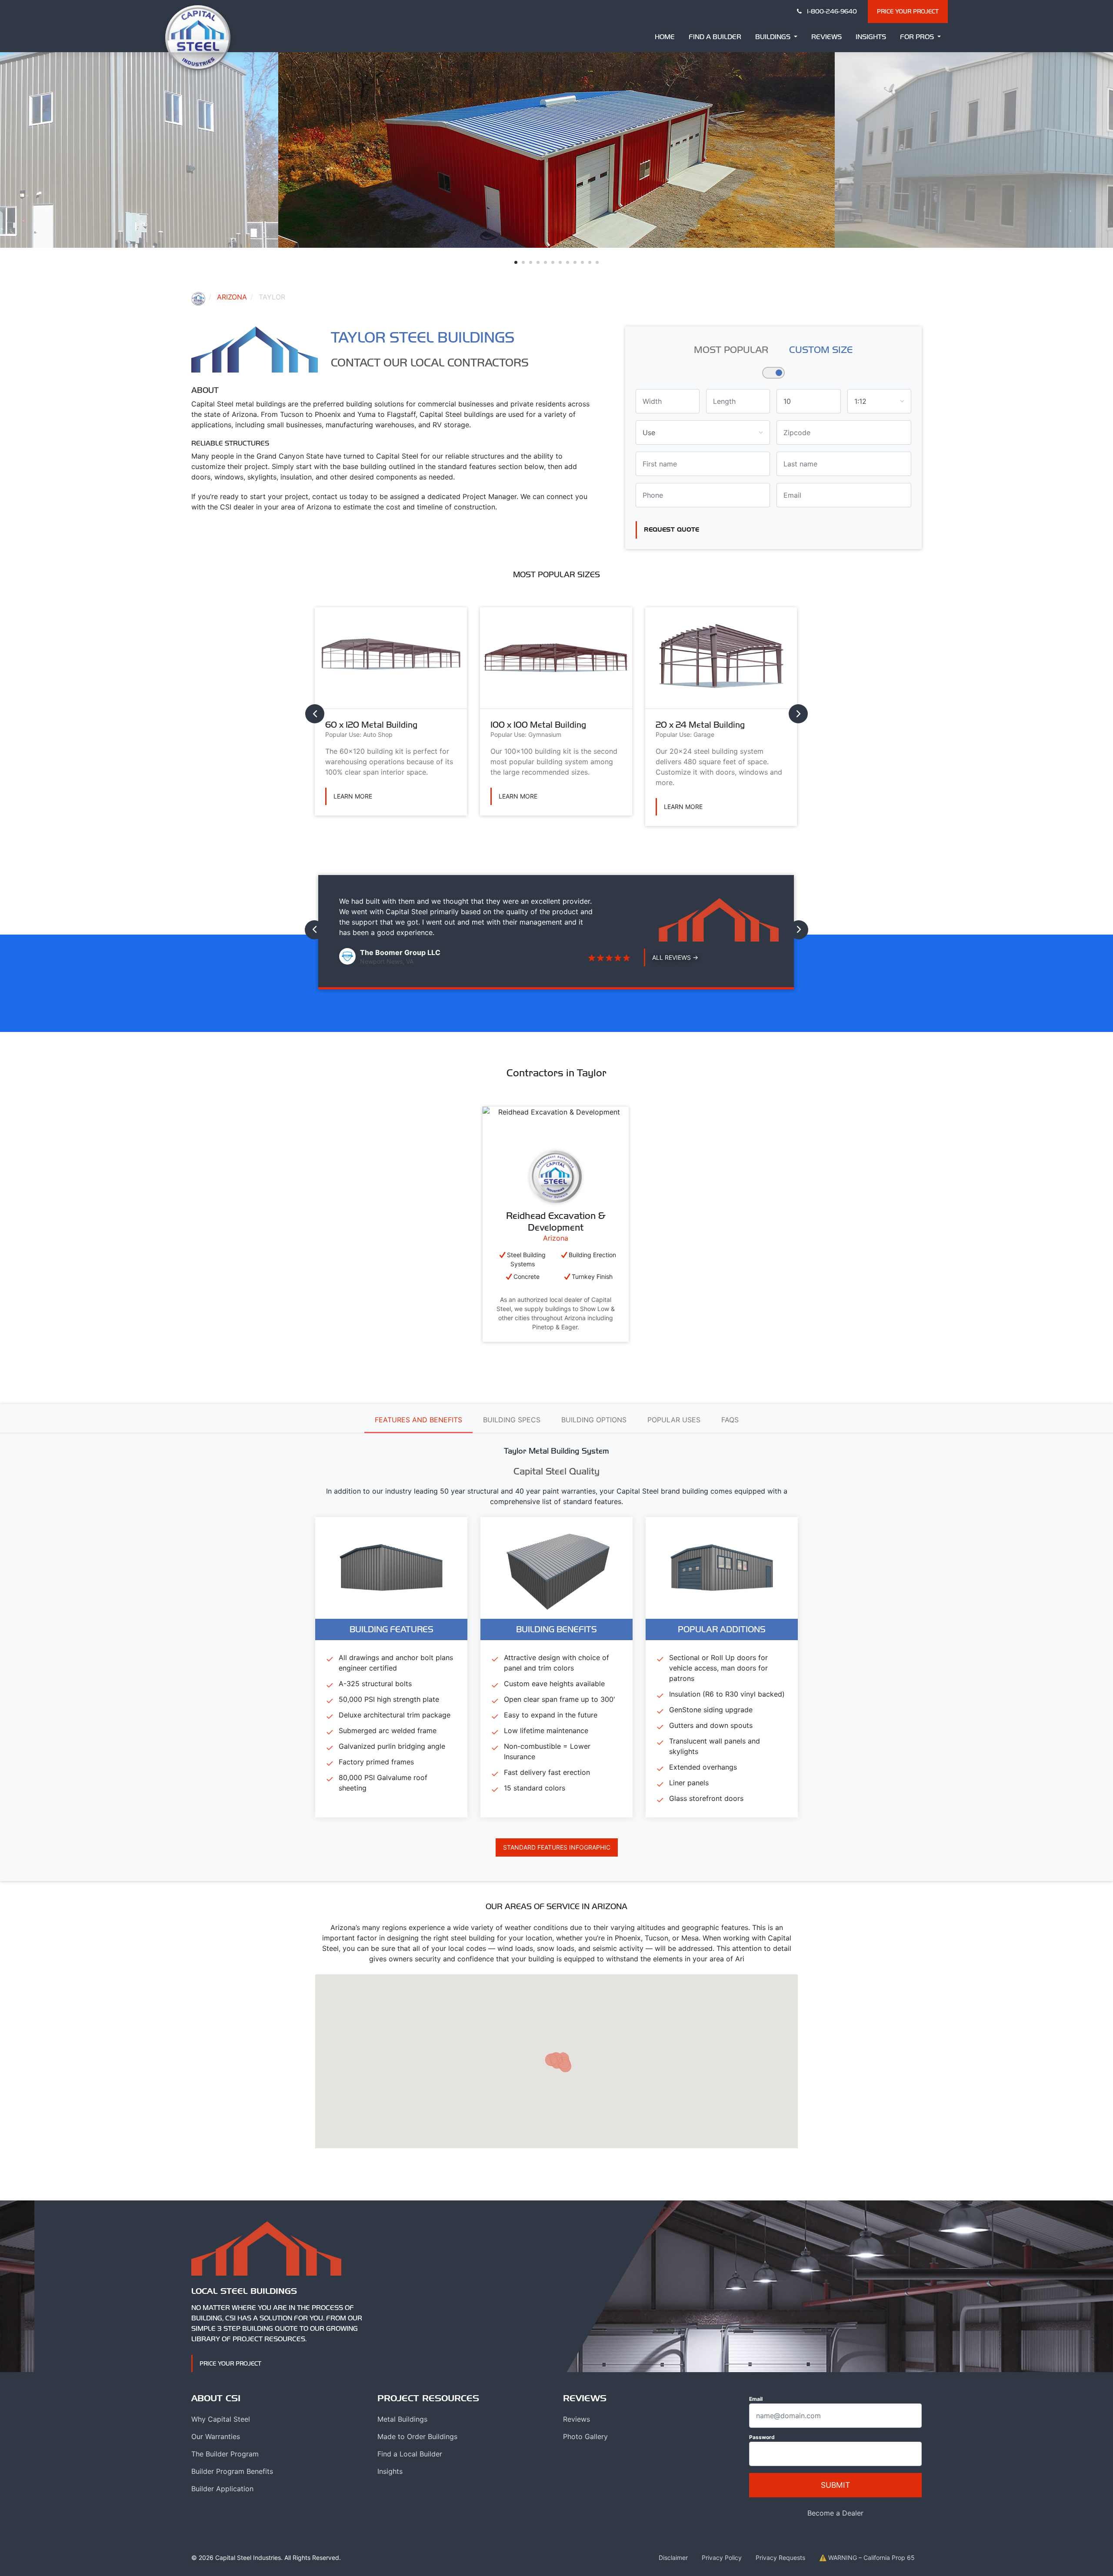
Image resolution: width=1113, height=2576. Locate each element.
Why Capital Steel (221, 2419)
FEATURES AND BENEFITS (418, 1420)
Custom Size (821, 349)
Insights (871, 37)
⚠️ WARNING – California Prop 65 (867, 2558)
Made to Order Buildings (417, 2436)
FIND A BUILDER (715, 37)
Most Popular (731, 349)
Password (762, 2437)
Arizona (232, 297)
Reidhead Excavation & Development (556, 1221)
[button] (516, 262)
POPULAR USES (674, 1420)
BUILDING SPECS (512, 1420)
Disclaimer (673, 2558)
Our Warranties (216, 2436)
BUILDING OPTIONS (594, 1420)
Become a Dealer (835, 2513)
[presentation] (315, 714)
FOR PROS (918, 37)
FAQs (730, 1420)
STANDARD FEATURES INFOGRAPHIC (557, 1847)
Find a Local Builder (410, 2454)
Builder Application (222, 2489)
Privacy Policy (722, 2558)
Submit (835, 2485)
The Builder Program (225, 2454)
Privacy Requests (780, 2558)
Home (665, 37)
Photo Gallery (585, 2436)
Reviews (826, 37)
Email (756, 2399)
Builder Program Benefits (232, 2471)
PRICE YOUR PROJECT (908, 11)
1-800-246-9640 (831, 11)
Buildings (774, 37)
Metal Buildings (402, 2419)
